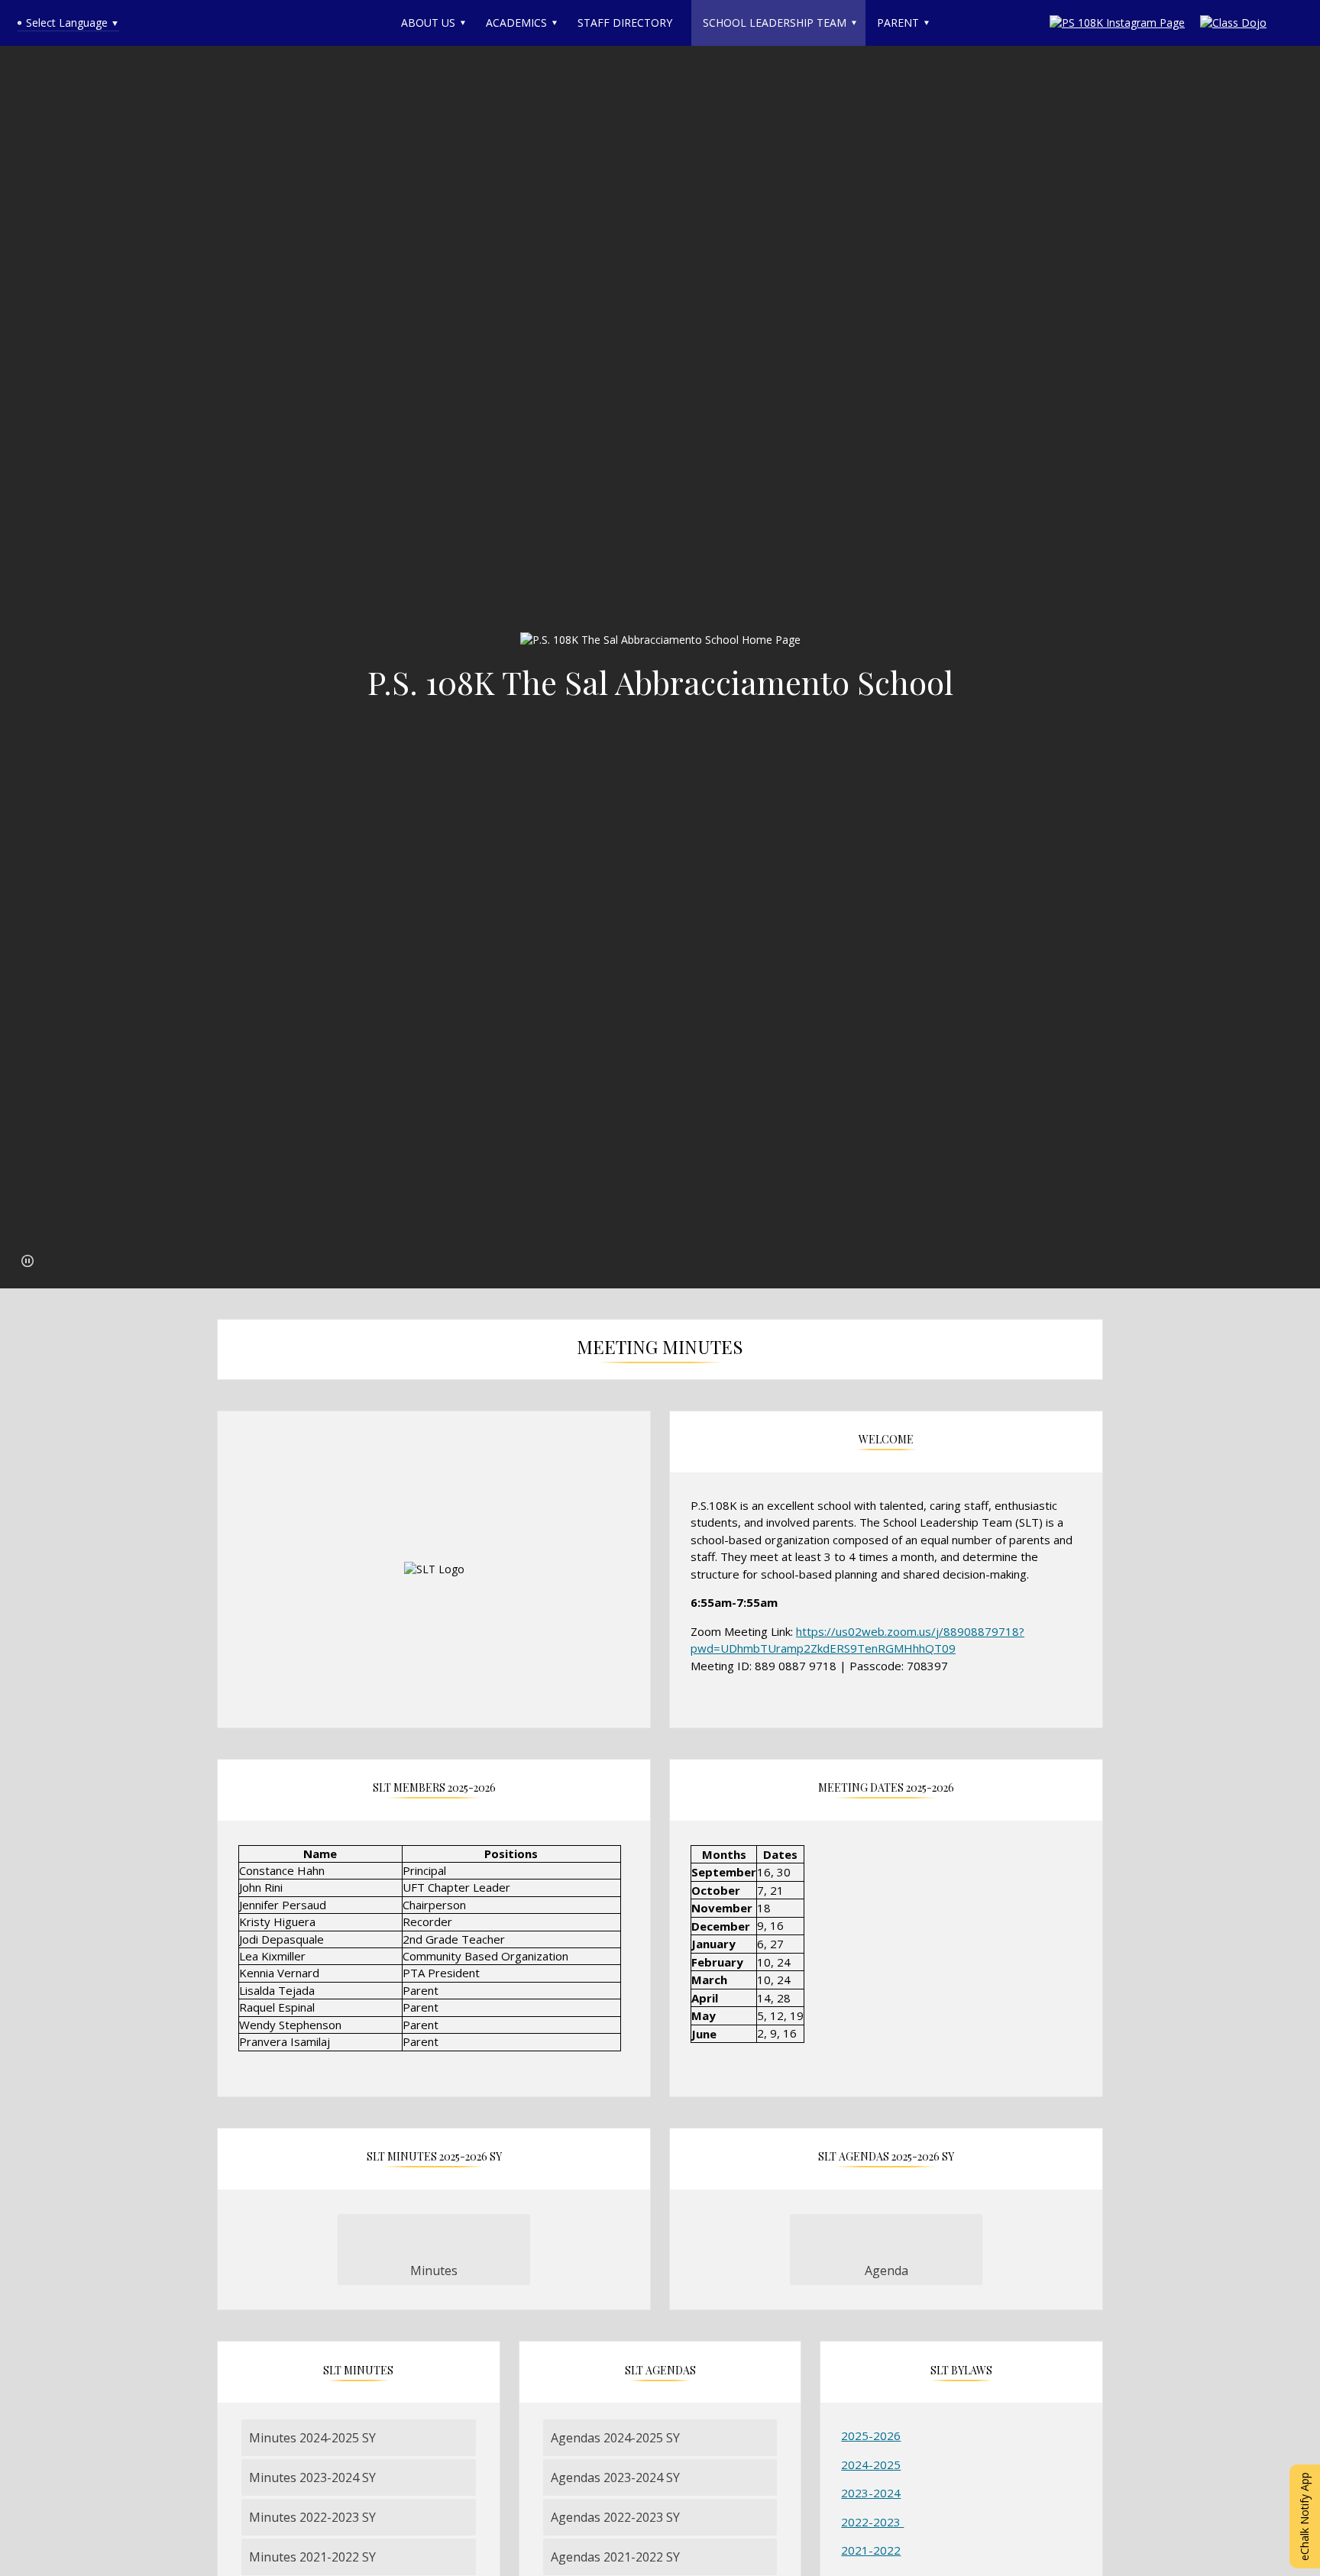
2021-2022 (871, 2550)
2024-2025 (871, 2464)
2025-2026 (871, 2435)
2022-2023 (872, 2522)
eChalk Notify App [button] (1304, 2516)
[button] (27, 1261)
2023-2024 (871, 2493)
